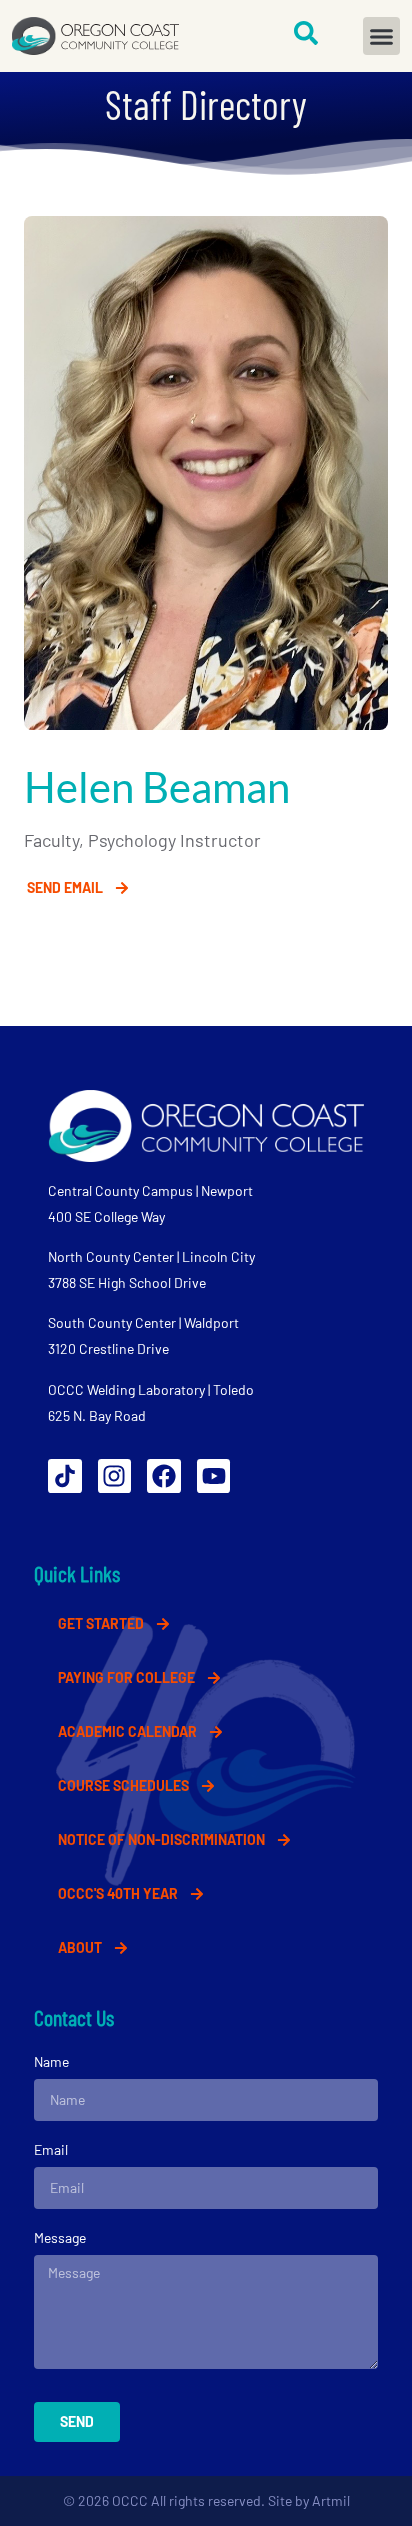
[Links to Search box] (306, 33)
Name (51, 2061)
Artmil (331, 2500)
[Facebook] (164, 1476)
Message (60, 2237)
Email (51, 2149)
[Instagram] (115, 1476)
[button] (382, 36)
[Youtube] (214, 1476)
